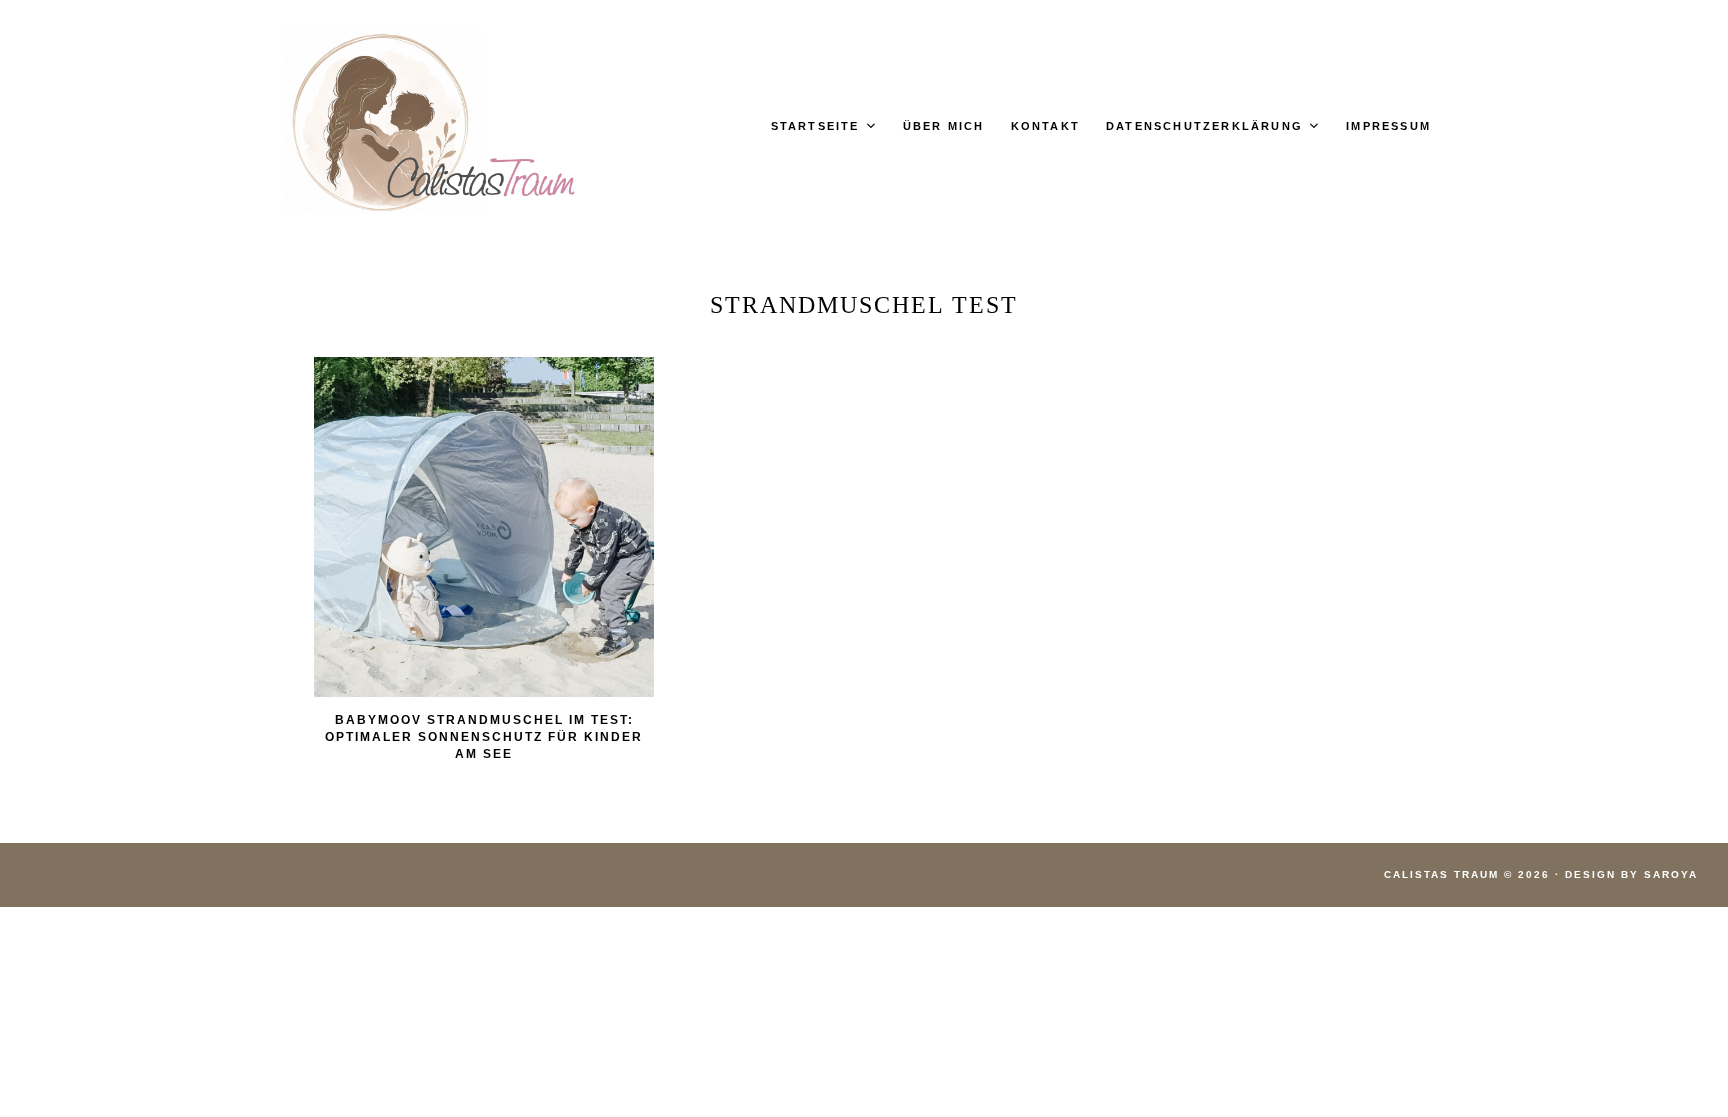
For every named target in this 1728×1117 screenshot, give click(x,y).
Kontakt (1045, 126)
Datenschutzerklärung (1204, 126)
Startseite (815, 126)
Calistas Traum (1441, 874)
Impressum (1388, 126)
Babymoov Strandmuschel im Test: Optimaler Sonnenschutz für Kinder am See (484, 737)
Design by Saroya (1631, 874)
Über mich (944, 126)
